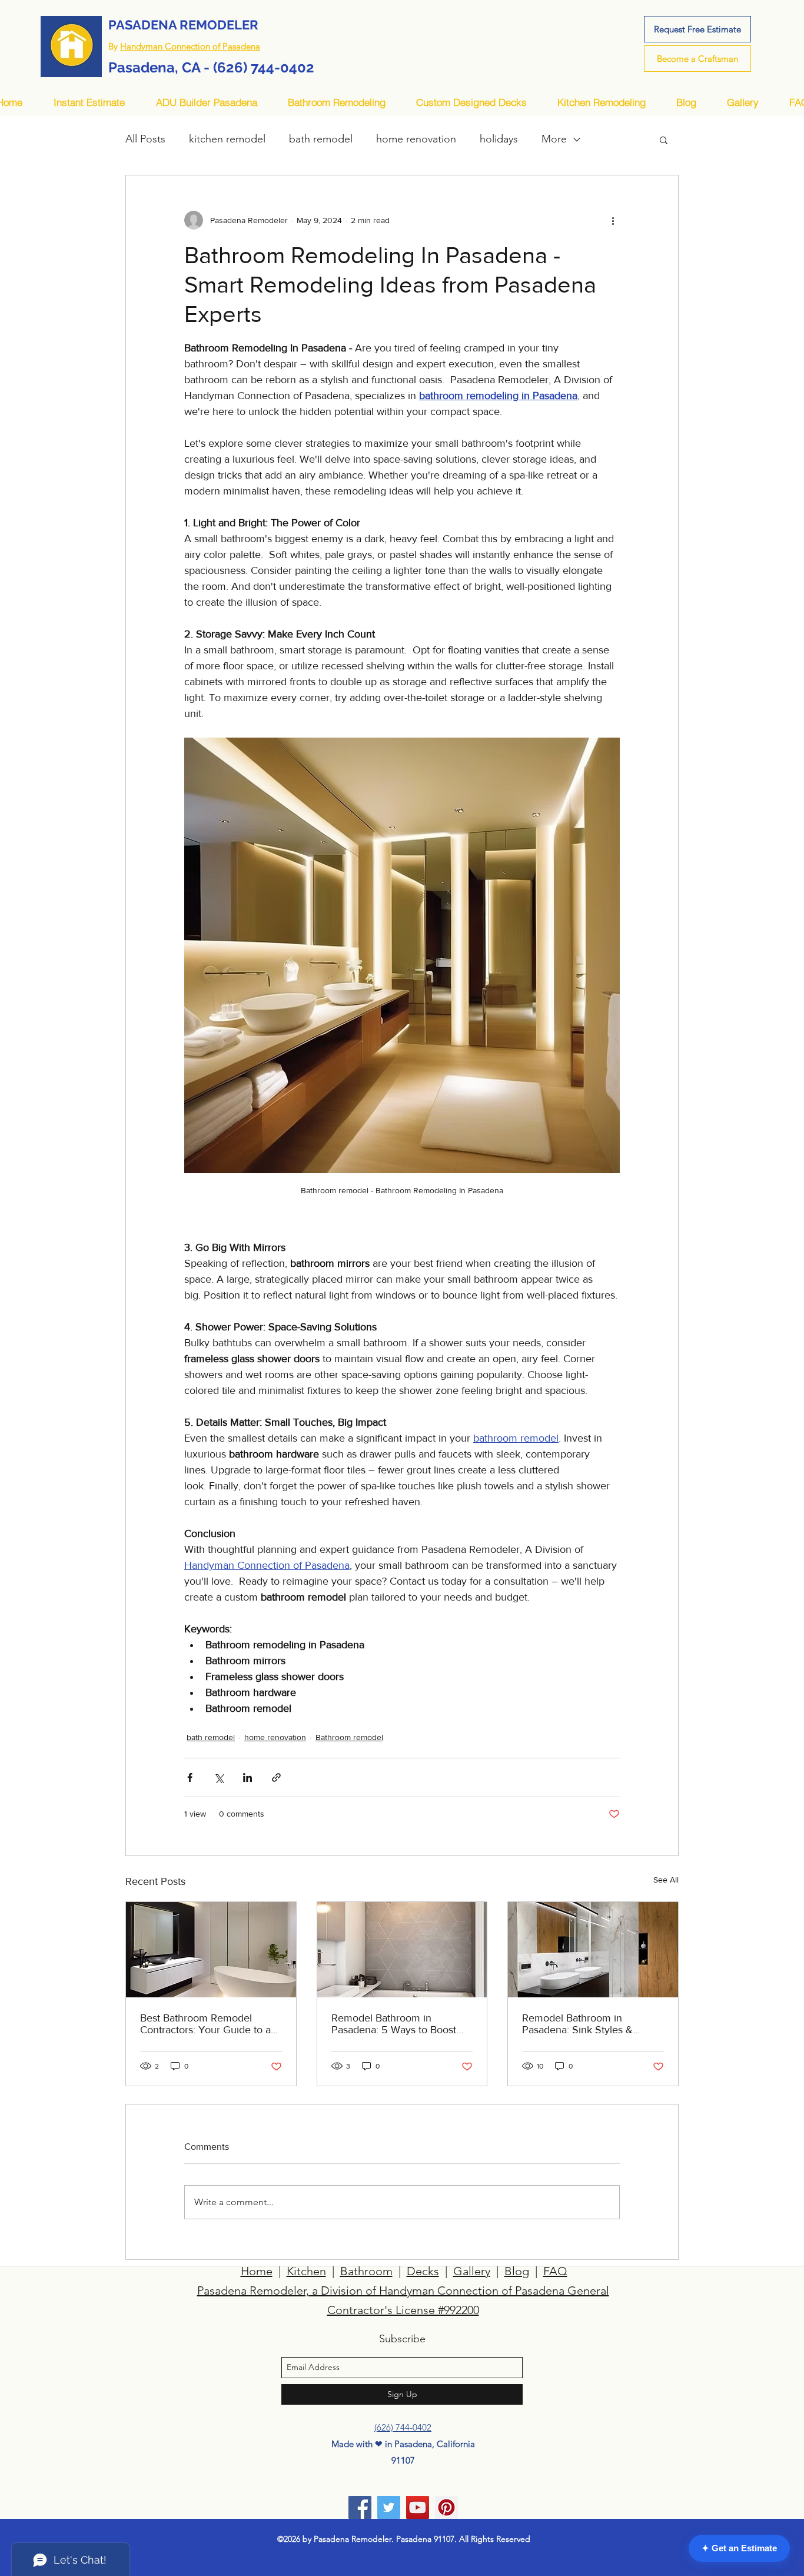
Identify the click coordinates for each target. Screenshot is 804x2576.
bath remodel (321, 139)
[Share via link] (276, 1777)
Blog (517, 2271)
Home (257, 2271)
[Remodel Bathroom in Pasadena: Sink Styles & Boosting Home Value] (593, 1950)
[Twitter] (389, 2507)
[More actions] (613, 220)
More (554, 139)
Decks (423, 2271)
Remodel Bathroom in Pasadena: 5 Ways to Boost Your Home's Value (394, 2024)
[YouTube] (418, 2507)
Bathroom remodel (349, 1737)
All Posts (145, 139)
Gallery (472, 2271)
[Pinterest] (446, 2507)
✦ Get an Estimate (739, 2548)
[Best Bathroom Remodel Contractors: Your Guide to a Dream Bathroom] (211, 1950)
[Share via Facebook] (190, 1777)
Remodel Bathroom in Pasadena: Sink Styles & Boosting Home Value (577, 2024)
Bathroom (366, 2271)
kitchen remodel (227, 139)
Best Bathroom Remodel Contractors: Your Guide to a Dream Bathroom (205, 2024)
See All (666, 1880)
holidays (499, 139)
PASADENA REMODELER (183, 25)
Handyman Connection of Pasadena (190, 46)
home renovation (416, 139)
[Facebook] (360, 2507)
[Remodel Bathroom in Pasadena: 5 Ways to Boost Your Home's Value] (402, 1950)
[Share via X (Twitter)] (219, 1777)
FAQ (555, 2271)
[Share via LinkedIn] (247, 1777)
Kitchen (306, 2271)
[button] (664, 140)
